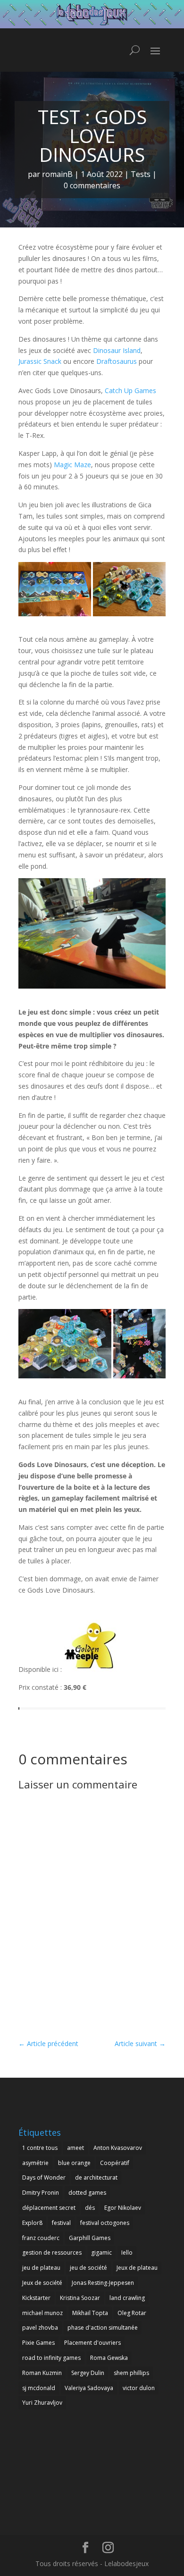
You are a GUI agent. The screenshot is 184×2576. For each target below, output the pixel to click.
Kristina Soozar (80, 2298)
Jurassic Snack (40, 361)
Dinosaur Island (117, 350)
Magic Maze (72, 465)
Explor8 (32, 2223)
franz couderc (41, 2238)
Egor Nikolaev (123, 2208)
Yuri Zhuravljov (42, 2403)
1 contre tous (40, 2148)
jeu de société (88, 2268)
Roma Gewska (109, 2358)
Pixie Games (38, 2343)
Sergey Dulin (88, 2373)
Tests (141, 174)
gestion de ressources (52, 2253)
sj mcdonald (39, 2388)
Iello (127, 2253)
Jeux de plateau (137, 2268)
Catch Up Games (130, 390)
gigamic (101, 2253)
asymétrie (35, 2163)
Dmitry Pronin (41, 2193)
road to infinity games (51, 2358)
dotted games (87, 2193)
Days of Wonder (44, 2177)
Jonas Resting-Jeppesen (103, 2283)
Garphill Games (90, 2238)
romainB (57, 174)
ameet (75, 2148)
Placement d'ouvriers (92, 2343)
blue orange (74, 2163)
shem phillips (131, 2373)
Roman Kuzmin (42, 2373)
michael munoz (42, 2313)
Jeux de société (42, 2283)
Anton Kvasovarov (118, 2148)
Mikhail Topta (90, 2313)
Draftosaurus (117, 361)
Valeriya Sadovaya (89, 2388)
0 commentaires (92, 185)
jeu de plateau (41, 2268)
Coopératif (115, 2163)
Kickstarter (36, 2298)
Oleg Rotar (132, 2313)
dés (90, 2208)
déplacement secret (49, 2208)
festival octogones (105, 2223)
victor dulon (139, 2388)
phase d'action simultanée (103, 2328)
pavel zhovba (40, 2328)
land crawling (127, 2298)
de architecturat (96, 2177)
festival (61, 2223)
